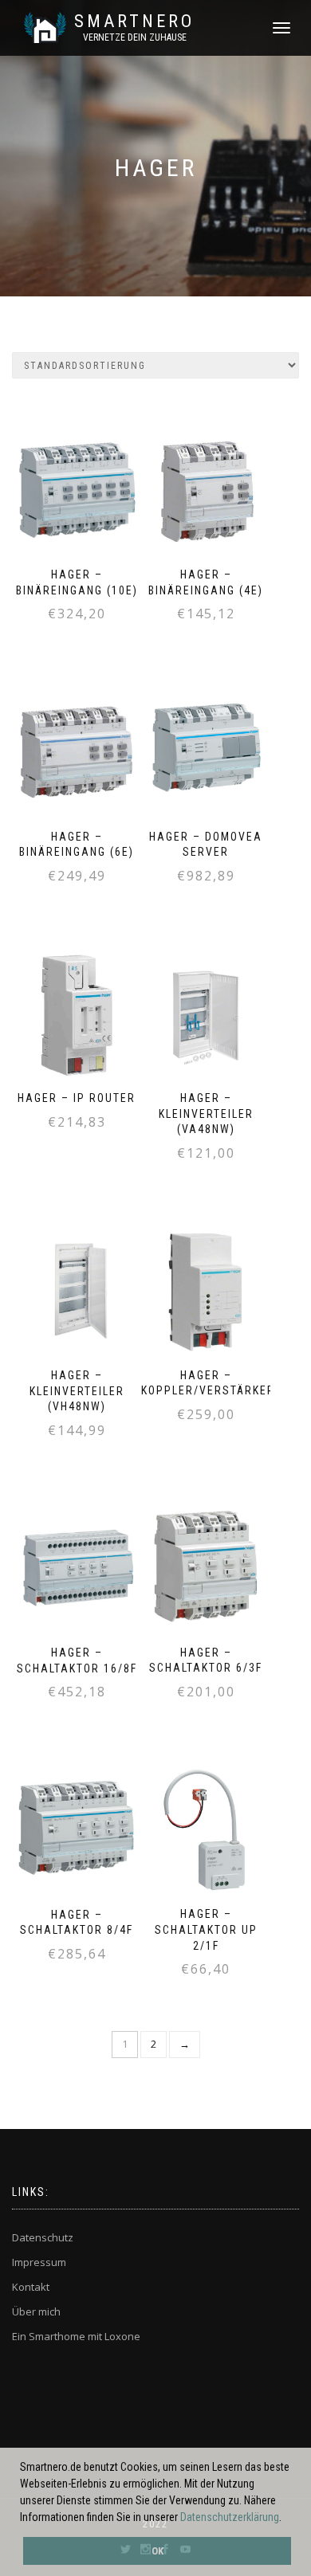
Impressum (39, 2262)
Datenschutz (43, 2237)
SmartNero (134, 22)
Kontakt (31, 2287)
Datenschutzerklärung (230, 2517)
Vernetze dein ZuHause (135, 37)
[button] (286, 2519)
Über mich (36, 2311)
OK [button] (157, 2551)
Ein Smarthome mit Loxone (76, 2336)
